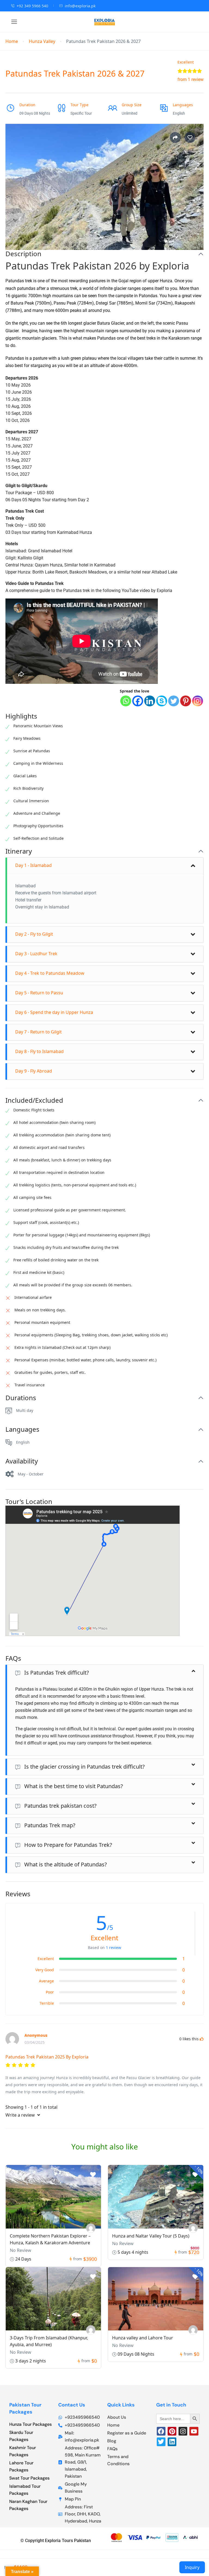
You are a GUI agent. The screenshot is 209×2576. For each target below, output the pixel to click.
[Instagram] (198, 701)
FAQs (13, 1658)
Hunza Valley (42, 41)
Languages (22, 1429)
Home (12, 41)
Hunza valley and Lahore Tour (143, 2338)
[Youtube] (194, 2431)
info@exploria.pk (80, 6)
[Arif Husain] (193, 2330)
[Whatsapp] (126, 701)
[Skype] (162, 701)
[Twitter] (174, 701)
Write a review (21, 2115)
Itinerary (19, 851)
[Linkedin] (150, 701)
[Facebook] (138, 701)
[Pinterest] (186, 701)
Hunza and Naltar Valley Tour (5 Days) (151, 2236)
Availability (22, 1461)
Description (23, 254)
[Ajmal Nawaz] (91, 2228)
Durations (21, 1398)
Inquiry (192, 2567)
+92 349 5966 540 (32, 6)
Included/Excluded (34, 1100)
